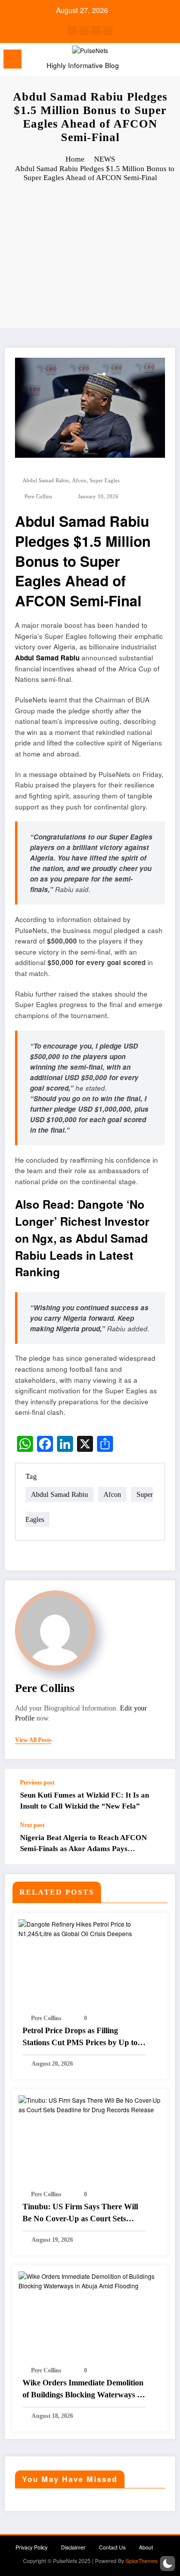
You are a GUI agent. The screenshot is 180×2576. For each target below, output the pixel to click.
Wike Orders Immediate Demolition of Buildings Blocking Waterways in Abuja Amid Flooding (83, 2390)
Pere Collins (38, 497)
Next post (32, 1825)
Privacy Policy (31, 2547)
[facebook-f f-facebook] (72, 31)
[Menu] (12, 59)
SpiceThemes (141, 2561)
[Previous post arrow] (157, 1795)
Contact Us (112, 2547)
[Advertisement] (90, 256)
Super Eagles (104, 481)
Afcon (79, 481)
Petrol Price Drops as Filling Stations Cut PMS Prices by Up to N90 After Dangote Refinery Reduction (80, 2037)
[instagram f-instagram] (96, 31)
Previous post (37, 1783)
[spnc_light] (168, 62)
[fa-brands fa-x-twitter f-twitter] (84, 31)
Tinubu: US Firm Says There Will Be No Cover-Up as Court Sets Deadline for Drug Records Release (82, 2214)
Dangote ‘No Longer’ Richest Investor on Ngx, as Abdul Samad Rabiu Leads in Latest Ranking (82, 1238)
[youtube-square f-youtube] (108, 31)
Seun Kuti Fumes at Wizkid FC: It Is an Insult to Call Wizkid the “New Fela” (84, 1800)
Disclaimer (73, 2547)
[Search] (150, 61)
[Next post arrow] (157, 1843)
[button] (167, 2563)
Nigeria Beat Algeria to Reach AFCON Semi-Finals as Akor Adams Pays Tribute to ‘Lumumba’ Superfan (83, 1844)
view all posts (33, 1740)
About (146, 2547)
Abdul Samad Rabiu (46, 481)
